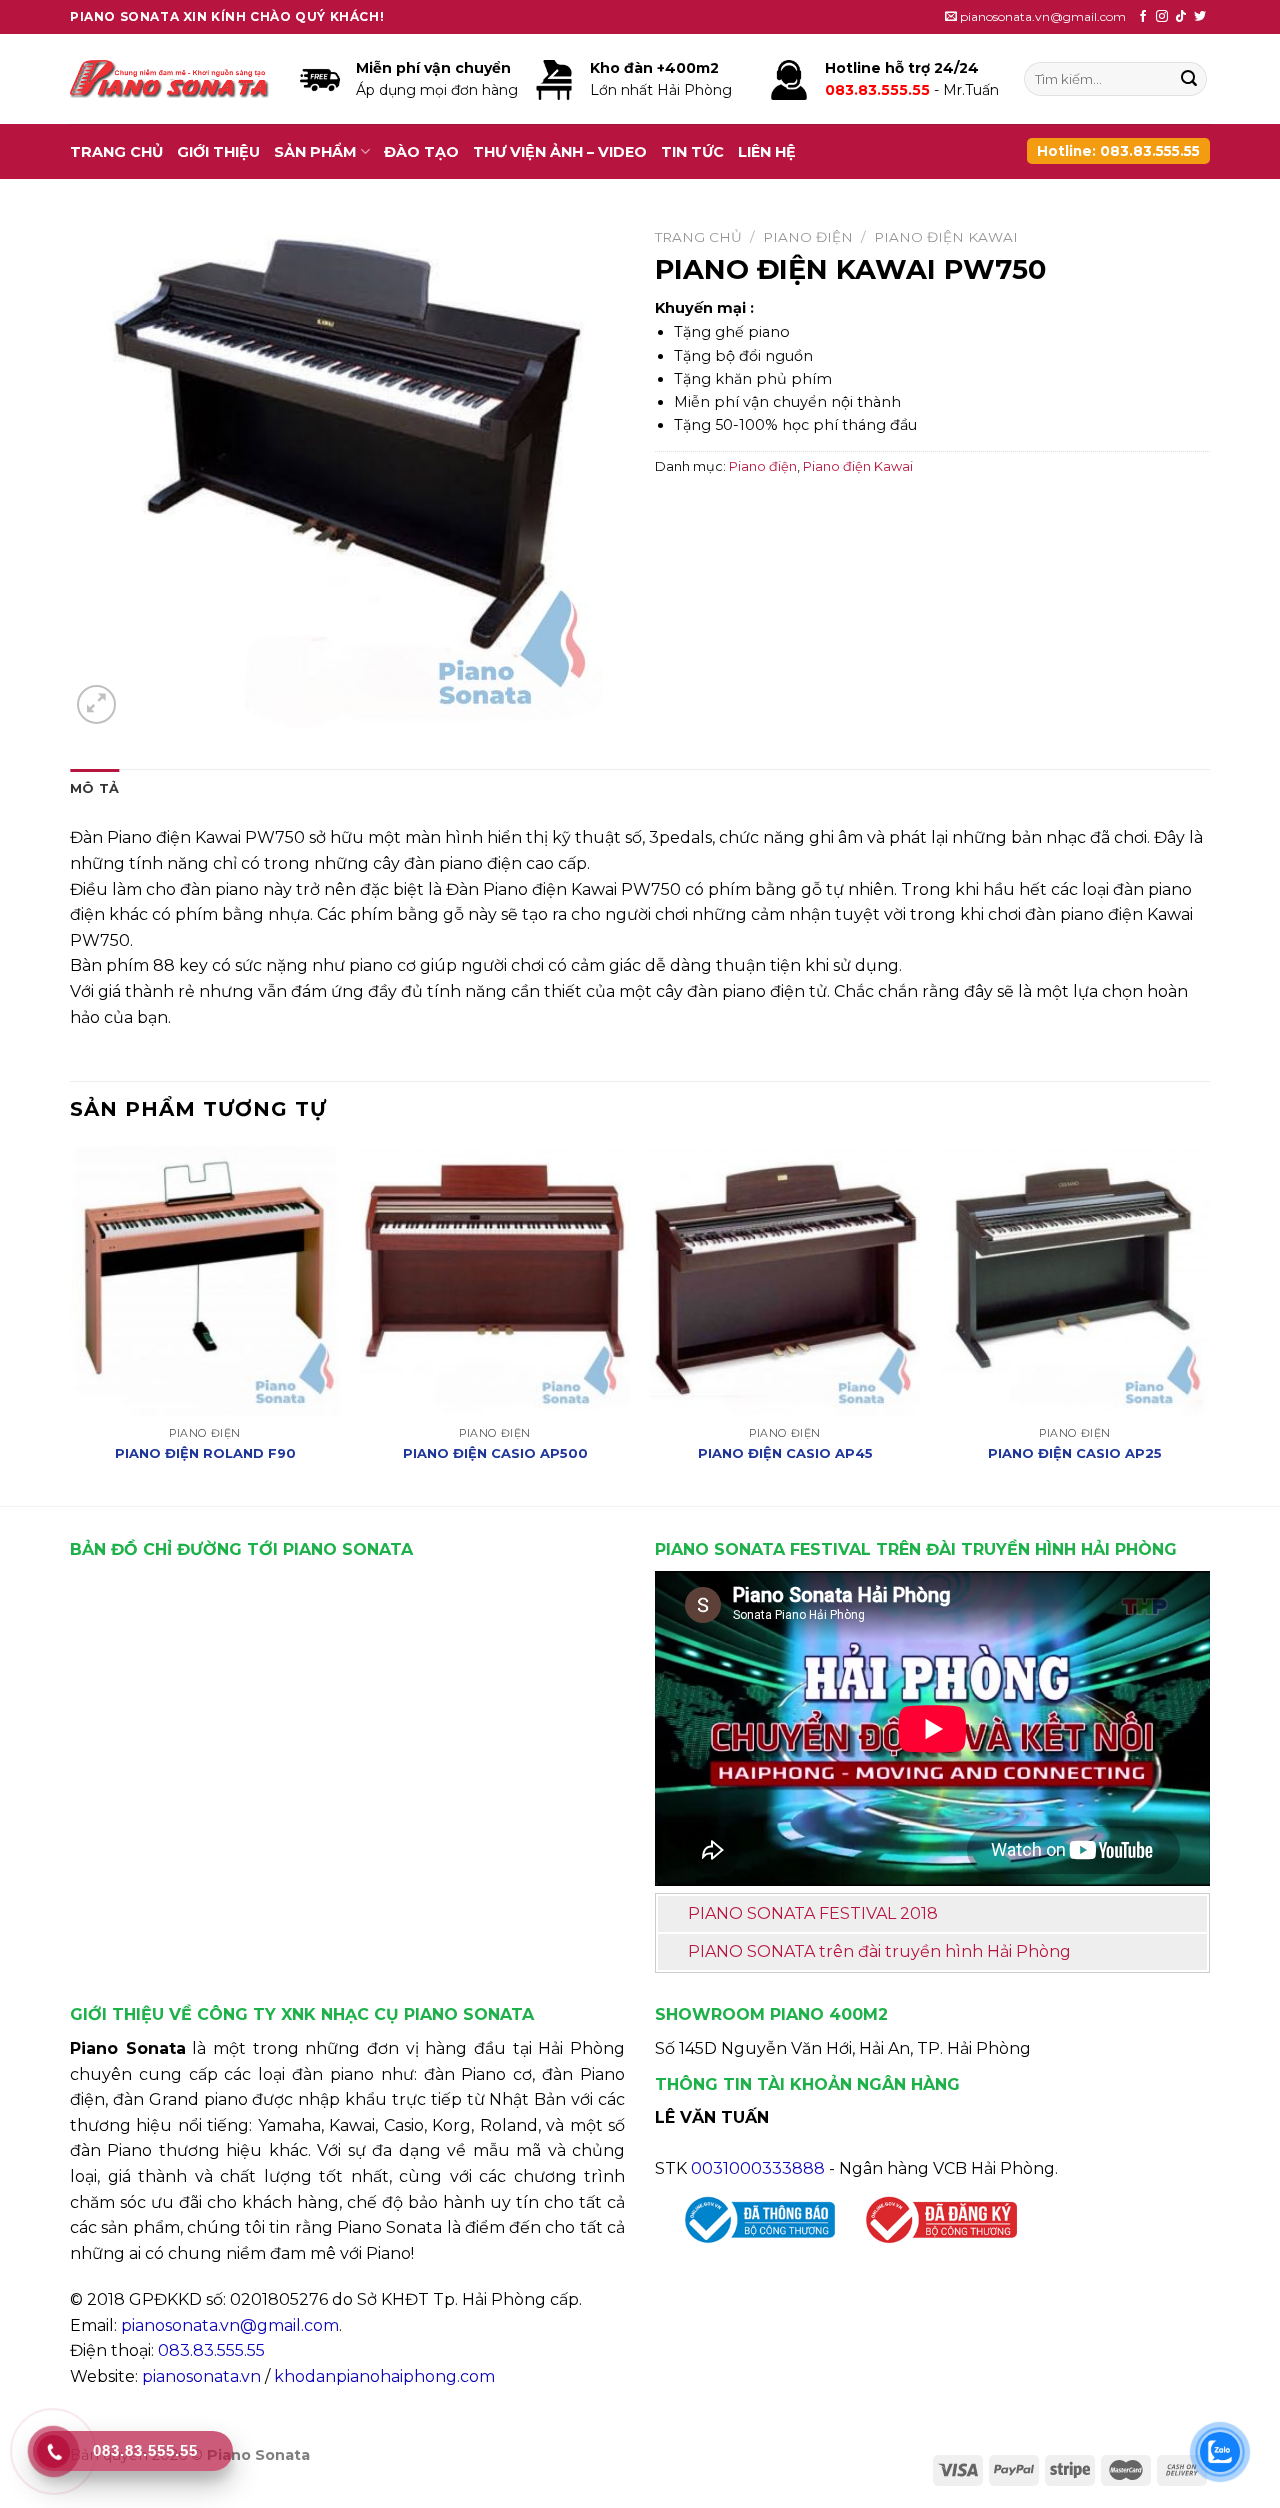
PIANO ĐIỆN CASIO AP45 (785, 1453)
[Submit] (1189, 79)
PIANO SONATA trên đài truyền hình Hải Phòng (879, 1951)
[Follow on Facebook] (1143, 17)
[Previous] (71, 1324)
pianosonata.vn (201, 2376)
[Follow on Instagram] (1162, 17)
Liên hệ (767, 152)
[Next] (1209, 1324)
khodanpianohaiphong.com (384, 2376)
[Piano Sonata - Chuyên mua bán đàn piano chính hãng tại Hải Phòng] (170, 79)
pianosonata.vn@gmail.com (230, 2325)
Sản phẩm (315, 152)
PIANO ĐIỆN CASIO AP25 (1075, 1453)
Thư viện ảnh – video (560, 152)
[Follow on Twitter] (1200, 17)
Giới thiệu (218, 152)
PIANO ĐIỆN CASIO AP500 (495, 1453)
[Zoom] (96, 704)
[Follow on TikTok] (1181, 17)
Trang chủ (116, 152)
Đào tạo (421, 152)
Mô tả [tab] (94, 788)
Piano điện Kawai (946, 237)
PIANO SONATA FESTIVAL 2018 (813, 1913)
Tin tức (692, 152)
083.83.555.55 (211, 2350)
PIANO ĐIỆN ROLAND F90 (205, 1453)
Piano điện (808, 237)
